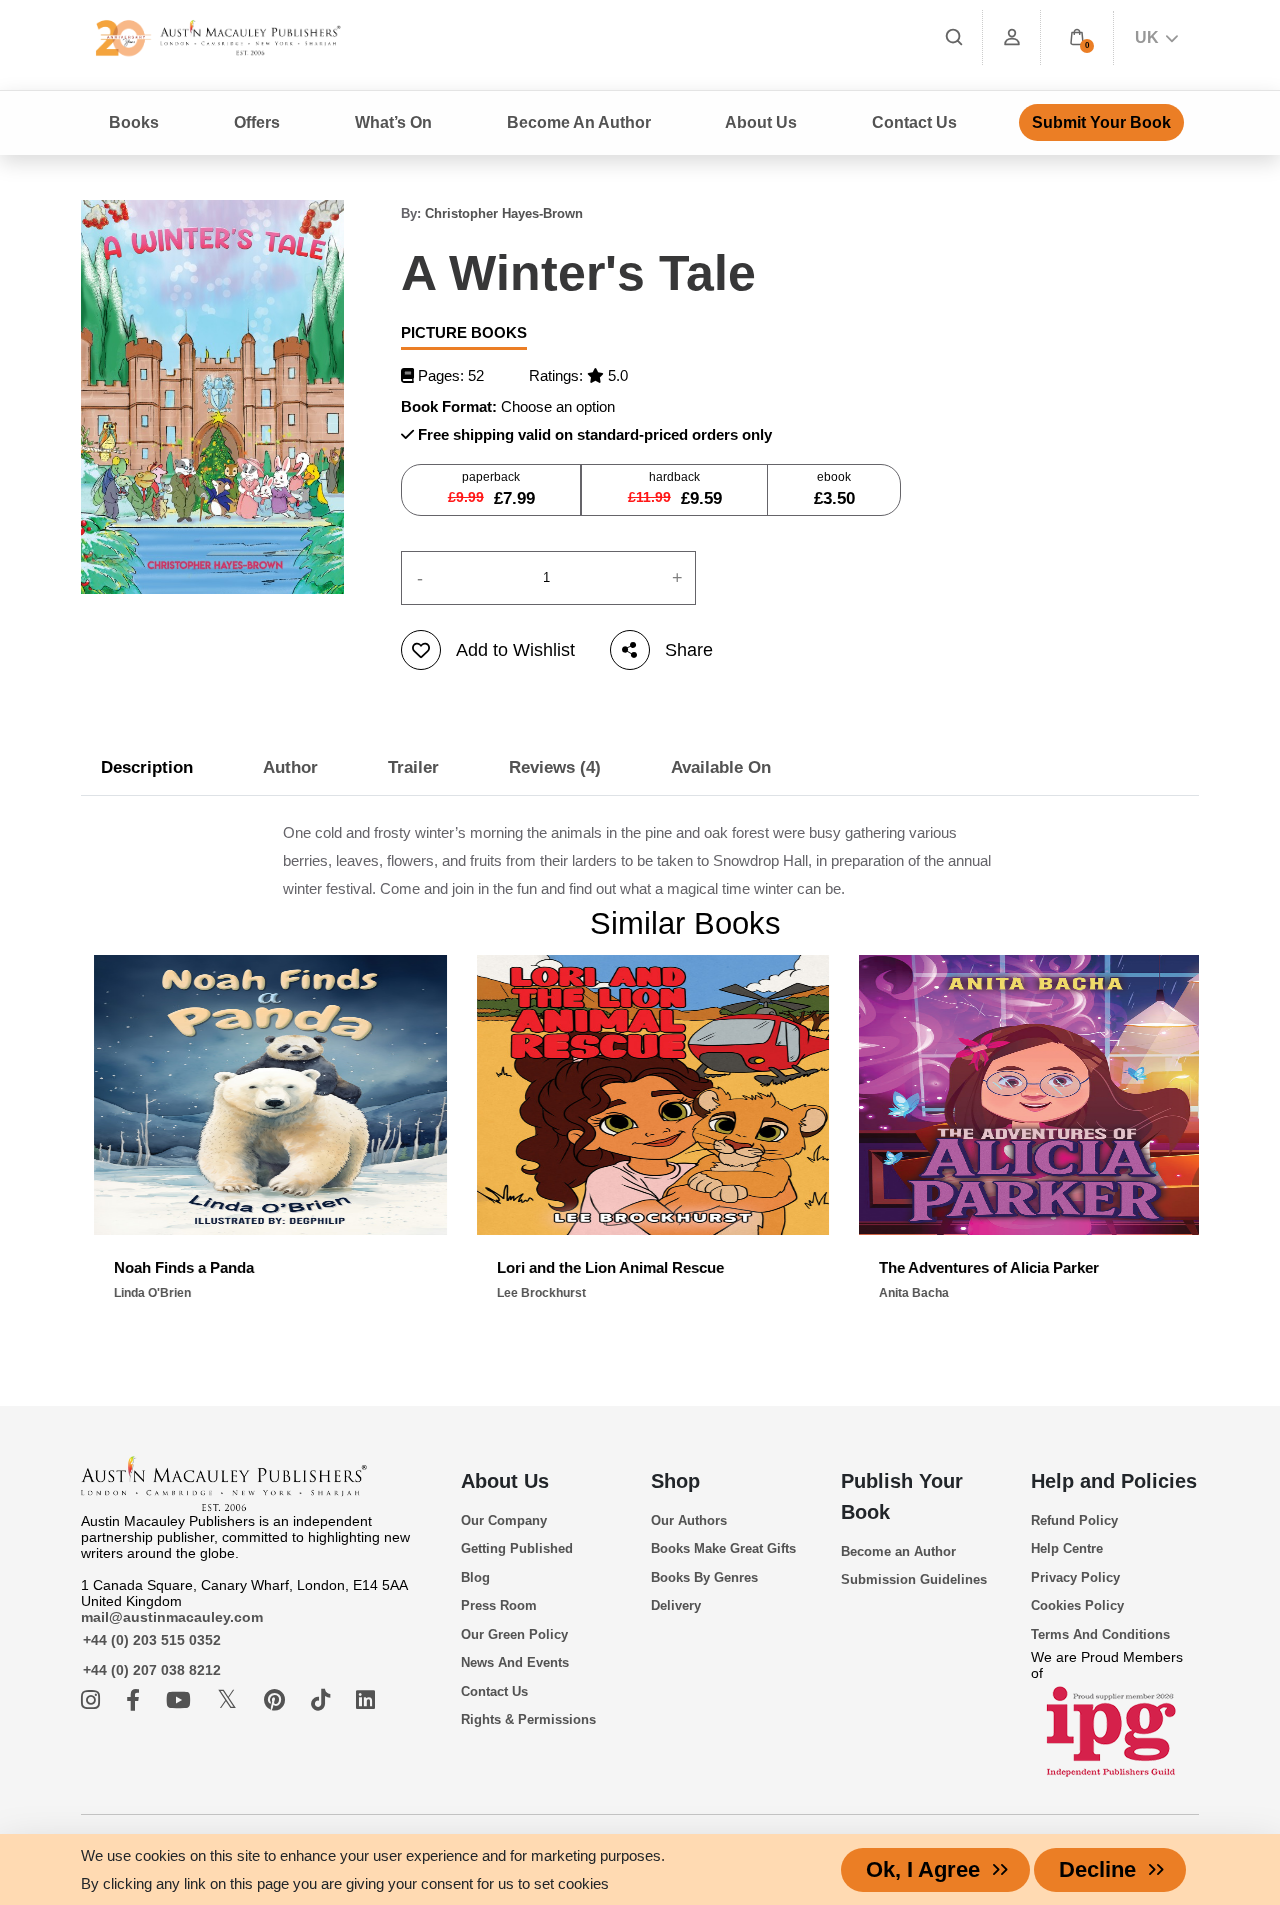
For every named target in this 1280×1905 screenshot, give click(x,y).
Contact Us (914, 122)
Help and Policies (1114, 1481)
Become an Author (898, 1551)
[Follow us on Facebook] (136, 1700)
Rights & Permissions (528, 1719)
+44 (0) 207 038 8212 (152, 1670)
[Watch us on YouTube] (181, 1700)
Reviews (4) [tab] (555, 767)
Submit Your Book (1101, 122)
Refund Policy (1074, 1520)
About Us (505, 1481)
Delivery (676, 1605)
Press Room (499, 1605)
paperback (491, 489)
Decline (1097, 1869)
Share (689, 650)
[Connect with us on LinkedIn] (365, 1700)
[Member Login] (1012, 37)
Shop (675, 1481)
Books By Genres (704, 1577)
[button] (1077, 37)
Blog (475, 1577)
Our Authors (689, 1520)
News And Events (515, 1662)
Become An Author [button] (579, 122)
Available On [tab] (721, 767)
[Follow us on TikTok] (323, 1700)
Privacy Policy (1075, 1577)
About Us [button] (761, 122)
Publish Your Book (902, 1496)
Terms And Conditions (1100, 1634)
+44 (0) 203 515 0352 (152, 1640)
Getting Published (517, 1548)
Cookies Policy (1077, 1605)
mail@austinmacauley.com (172, 1617)
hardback (675, 489)
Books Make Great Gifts (723, 1548)
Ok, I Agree (923, 1869)
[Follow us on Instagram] (93, 1700)
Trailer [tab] (413, 767)
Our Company (504, 1520)
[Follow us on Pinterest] (277, 1700)
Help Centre (1067, 1548)
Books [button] (134, 122)
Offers (257, 122)
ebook (834, 489)
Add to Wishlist (515, 650)
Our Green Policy (514, 1634)
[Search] (954, 37)
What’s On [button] (393, 122)
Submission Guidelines (914, 1579)
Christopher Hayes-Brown (504, 213)
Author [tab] (290, 767)
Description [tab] (147, 767)
